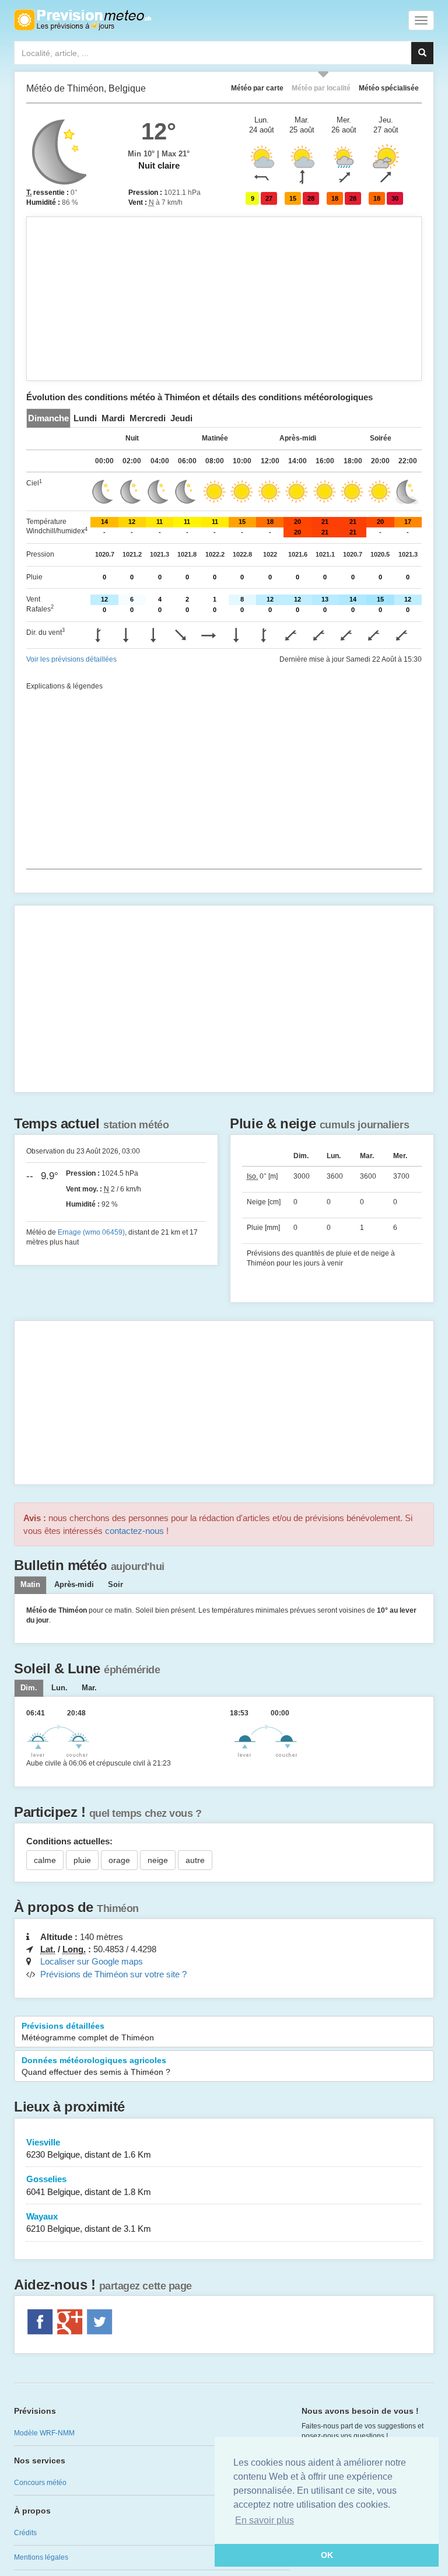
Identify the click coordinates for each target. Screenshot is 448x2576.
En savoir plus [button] (265, 2520)
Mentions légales (41, 2557)
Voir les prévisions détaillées (71, 659)
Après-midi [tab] (74, 1585)
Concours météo (40, 2483)
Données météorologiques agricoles (96, 2066)
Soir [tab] (116, 1585)
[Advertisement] (224, 299)
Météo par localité (321, 88)
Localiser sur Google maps (92, 1961)
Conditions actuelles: (69, 1841)
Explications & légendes (64, 686)
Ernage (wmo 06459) (91, 1232)
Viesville (89, 2148)
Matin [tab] (30, 1585)
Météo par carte (257, 88)
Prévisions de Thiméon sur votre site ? (113, 1974)
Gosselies (89, 2185)
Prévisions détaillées (88, 2032)
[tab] (48, 418)
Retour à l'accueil (83, 20)
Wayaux (89, 2222)
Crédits (25, 2533)
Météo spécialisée (389, 88)
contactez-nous (134, 1531)
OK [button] (327, 2555)
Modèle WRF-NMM (44, 2433)
